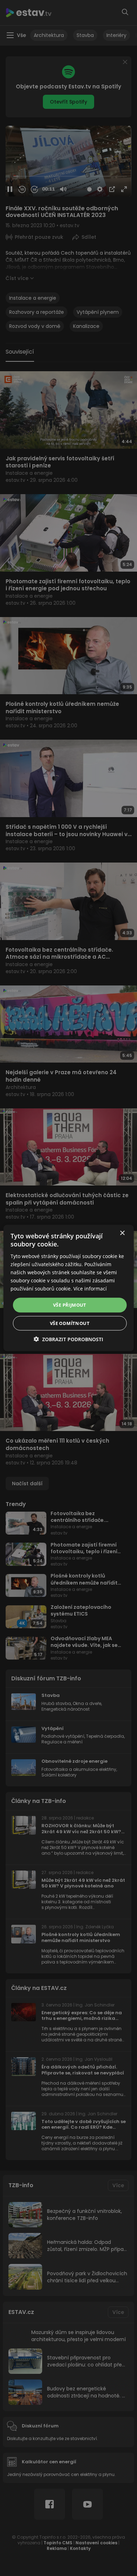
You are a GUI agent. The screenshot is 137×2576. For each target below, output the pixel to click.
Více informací (90, 1289)
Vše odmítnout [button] (70, 1323)
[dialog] (68, 1288)
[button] (68, 1339)
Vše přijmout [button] (70, 1305)
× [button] (122, 1233)
